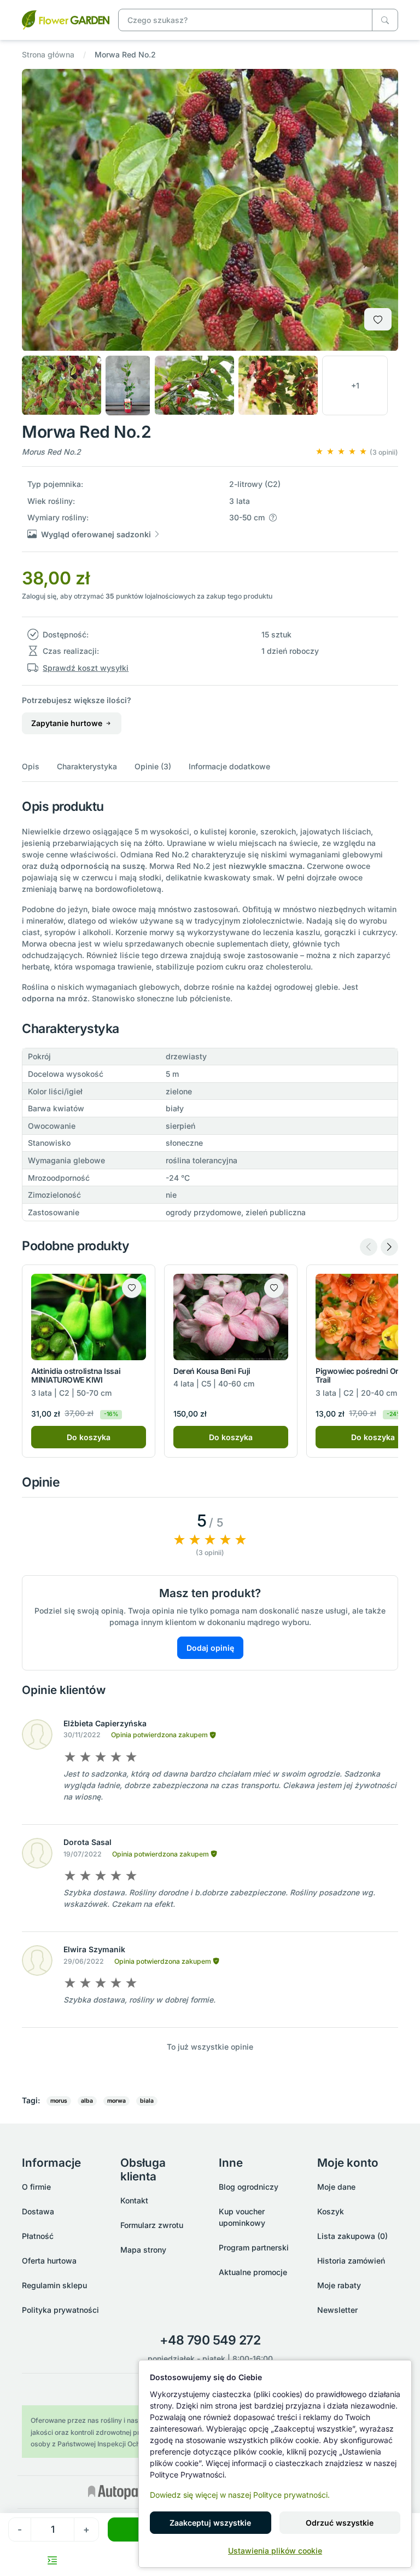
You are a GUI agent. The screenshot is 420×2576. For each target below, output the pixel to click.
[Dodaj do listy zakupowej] (378, 319)
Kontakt (134, 2200)
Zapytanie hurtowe (68, 723)
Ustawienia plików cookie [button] (275, 2551)
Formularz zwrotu (152, 2225)
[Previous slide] (369, 1247)
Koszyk (331, 2211)
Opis (31, 766)
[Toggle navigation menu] (52, 2560)
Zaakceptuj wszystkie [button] (210, 2523)
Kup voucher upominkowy (242, 2217)
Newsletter (337, 2310)
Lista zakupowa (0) (352, 2236)
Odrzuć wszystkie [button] (340, 2523)
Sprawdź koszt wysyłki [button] (86, 668)
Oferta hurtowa (49, 2261)
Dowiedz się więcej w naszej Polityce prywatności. (240, 2495)
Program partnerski (254, 2247)
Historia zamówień (351, 2261)
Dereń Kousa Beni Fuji (212, 1371)
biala (147, 2101)
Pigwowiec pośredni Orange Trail (366, 1376)
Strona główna (48, 54)
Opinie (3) (153, 766)
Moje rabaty (339, 2285)
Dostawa (38, 2211)
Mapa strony (143, 2250)
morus (59, 2101)
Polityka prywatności (60, 2310)
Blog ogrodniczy (249, 2187)
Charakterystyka (87, 766)
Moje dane (336, 2187)
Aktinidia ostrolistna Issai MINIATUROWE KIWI (76, 1376)
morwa (116, 2101)
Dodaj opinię (210, 1648)
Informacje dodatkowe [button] (229, 766)
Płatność (38, 2236)
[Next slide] (389, 1247)
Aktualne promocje (253, 2272)
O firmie (36, 2187)
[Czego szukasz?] (385, 20)
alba (87, 2101)
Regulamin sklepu (54, 2285)
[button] (355, 385)
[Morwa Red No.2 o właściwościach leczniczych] (66, 19)
